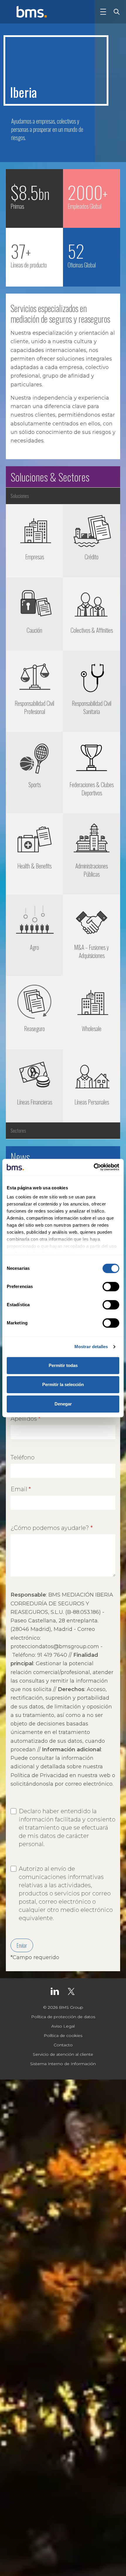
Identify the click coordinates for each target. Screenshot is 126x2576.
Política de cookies (63, 2035)
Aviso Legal (63, 2026)
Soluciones (20, 496)
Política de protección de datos (63, 2017)
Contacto (63, 2045)
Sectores (18, 1131)
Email (19, 1489)
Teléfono (23, 1457)
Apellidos (24, 1419)
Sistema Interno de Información (63, 2064)
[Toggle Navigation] (103, 12)
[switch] (111, 1287)
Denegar (63, 1404)
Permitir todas (63, 1365)
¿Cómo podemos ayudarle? (50, 1528)
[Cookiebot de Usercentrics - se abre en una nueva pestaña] (94, 1167)
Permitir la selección (63, 1384)
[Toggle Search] (115, 12)
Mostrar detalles (91, 1347)
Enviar (22, 1945)
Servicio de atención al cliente (63, 2054)
